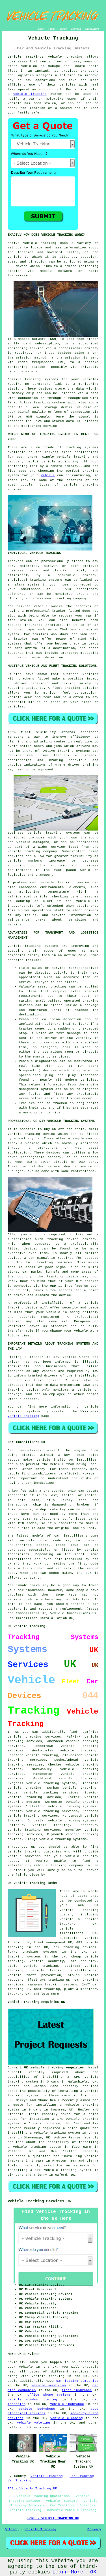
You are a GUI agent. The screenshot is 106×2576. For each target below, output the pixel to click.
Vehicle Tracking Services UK (39, 2201)
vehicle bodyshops (37, 2409)
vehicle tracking (30, 94)
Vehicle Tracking (47, 2476)
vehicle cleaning (67, 2418)
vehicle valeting (33, 2423)
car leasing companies (77, 2381)
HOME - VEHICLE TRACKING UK (53, 2518)
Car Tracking (82, 2476)
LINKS (52, 29)
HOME (41, 29)
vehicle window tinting (32, 2400)
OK (93, 2572)
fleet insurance (77, 2390)
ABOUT (63, 29)
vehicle (48, 475)
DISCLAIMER (92, 29)
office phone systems (49, 2395)
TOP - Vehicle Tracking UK (32, 2488)
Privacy (94, 2529)
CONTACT (76, 29)
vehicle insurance (67, 2404)
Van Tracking (20, 2481)
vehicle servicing (49, 2385)
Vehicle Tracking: (26, 57)
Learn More (68, 2572)
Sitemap (12, 2529)
